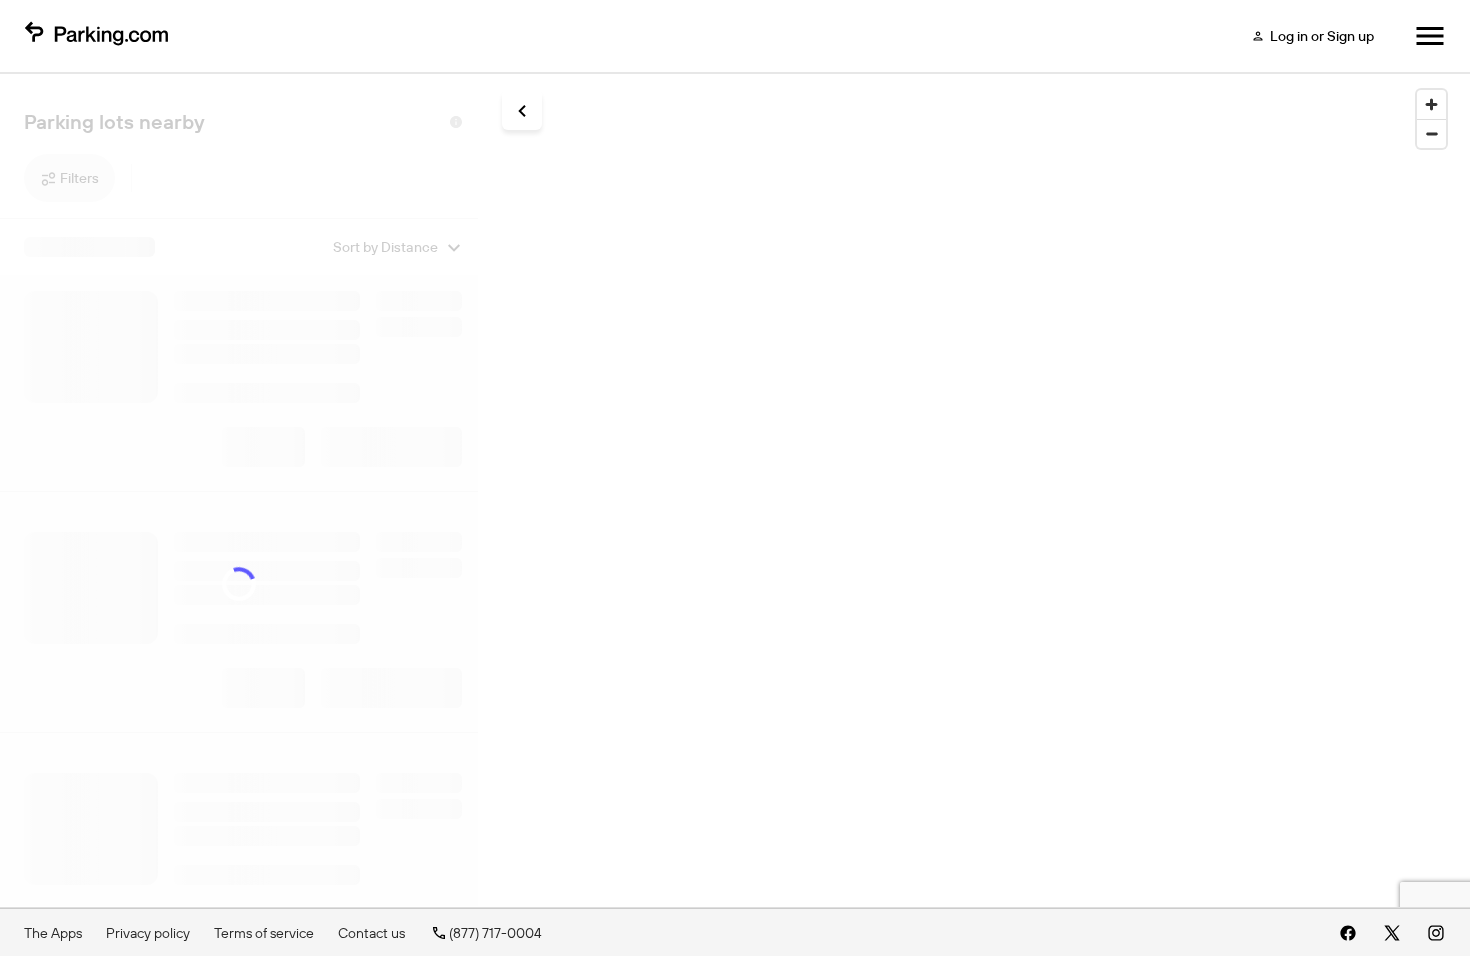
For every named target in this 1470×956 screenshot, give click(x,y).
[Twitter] (1392, 933)
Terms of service (264, 933)
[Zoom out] (1431, 133)
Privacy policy (148, 933)
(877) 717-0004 (495, 933)
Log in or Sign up (1322, 36)
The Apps (53, 933)
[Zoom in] (1431, 104)
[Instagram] (1436, 933)
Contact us (371, 933)
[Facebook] (1348, 933)
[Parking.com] (96, 36)
